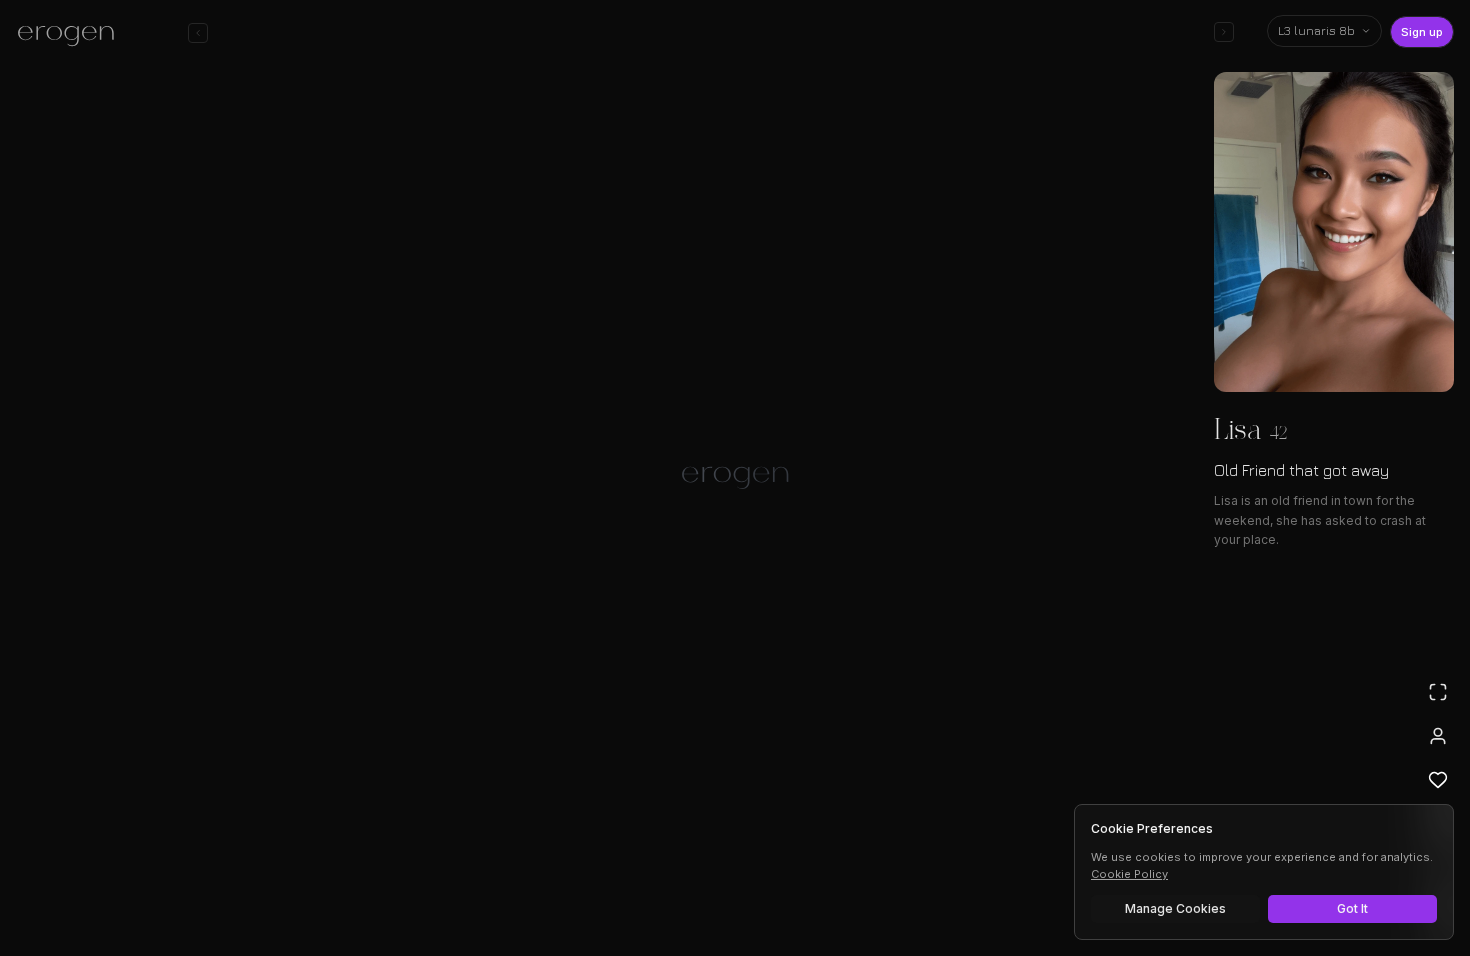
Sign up (1422, 32)
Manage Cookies (1175, 908)
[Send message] (1023, 880)
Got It (1352, 908)
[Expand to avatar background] (1438, 692)
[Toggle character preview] (1224, 32)
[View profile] (1438, 736)
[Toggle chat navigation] (198, 33)
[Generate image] (391, 883)
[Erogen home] (71, 35)
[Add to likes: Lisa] (1438, 780)
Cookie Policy (1129, 874)
